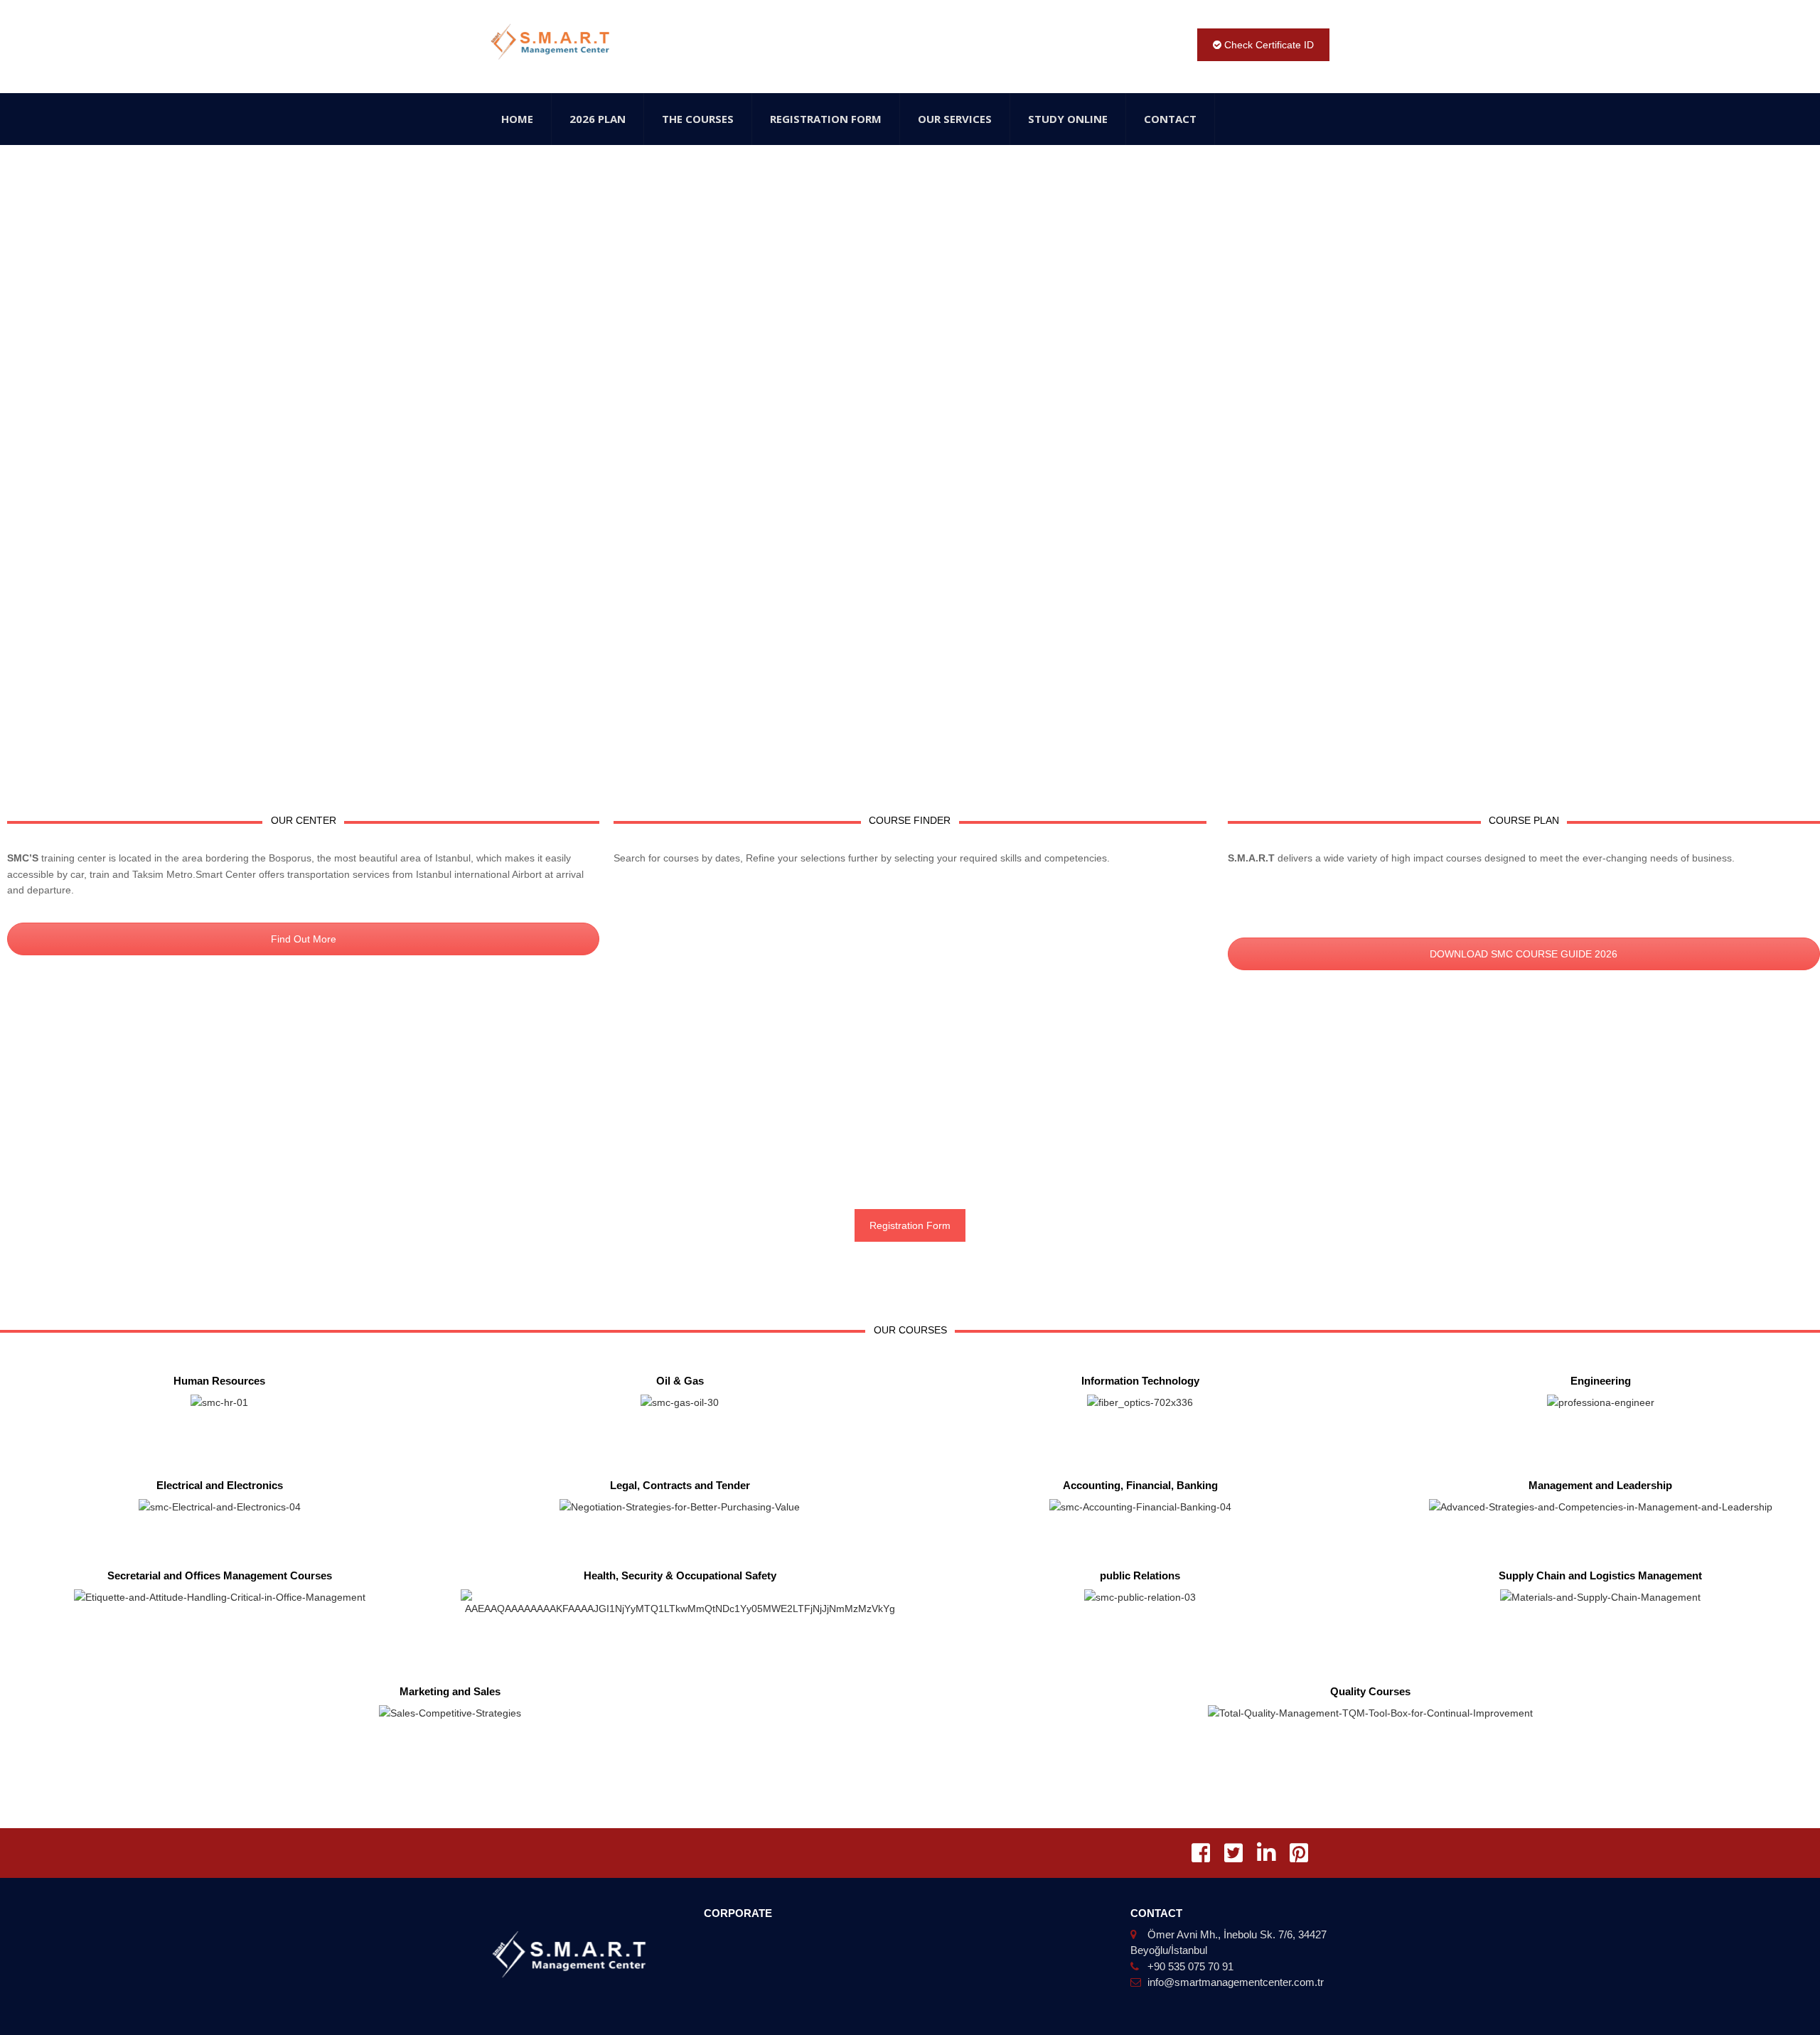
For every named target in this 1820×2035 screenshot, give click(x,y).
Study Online (1068, 119)
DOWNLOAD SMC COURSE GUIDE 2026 (1524, 954)
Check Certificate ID (1268, 45)
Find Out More (304, 939)
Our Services (955, 119)
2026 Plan (598, 119)
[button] (22, 455)
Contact (1170, 119)
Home (517, 119)
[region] (910, 465)
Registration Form (826, 119)
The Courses (698, 119)
